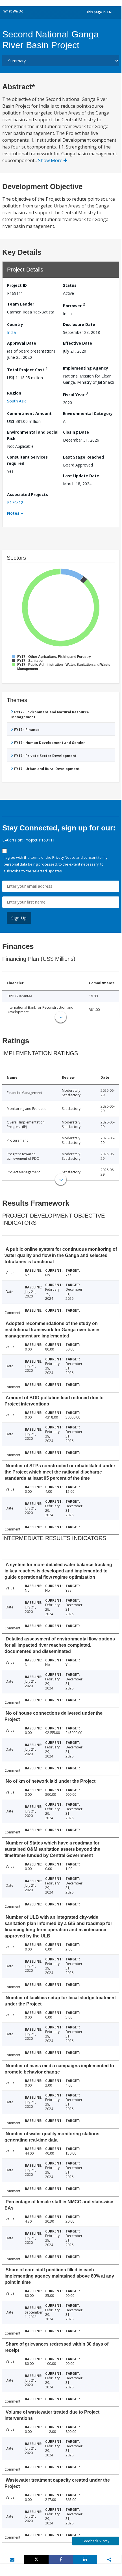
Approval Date (22, 343)
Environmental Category (88, 413)
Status (70, 285)
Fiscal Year (75, 394)
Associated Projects (28, 494)
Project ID (17, 285)
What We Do (13, 11)
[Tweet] (36, 2559)
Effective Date (78, 343)
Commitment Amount (29, 413)
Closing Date (76, 432)
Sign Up (19, 918)
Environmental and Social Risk (33, 435)
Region (14, 393)
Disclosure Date (79, 324)
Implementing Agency (86, 368)
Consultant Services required (27, 460)
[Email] (12, 2560)
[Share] (61, 2559)
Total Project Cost (27, 369)
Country (15, 324)
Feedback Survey (96, 2541)
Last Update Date (81, 476)
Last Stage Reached (83, 457)
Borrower (74, 305)
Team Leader (21, 304)
